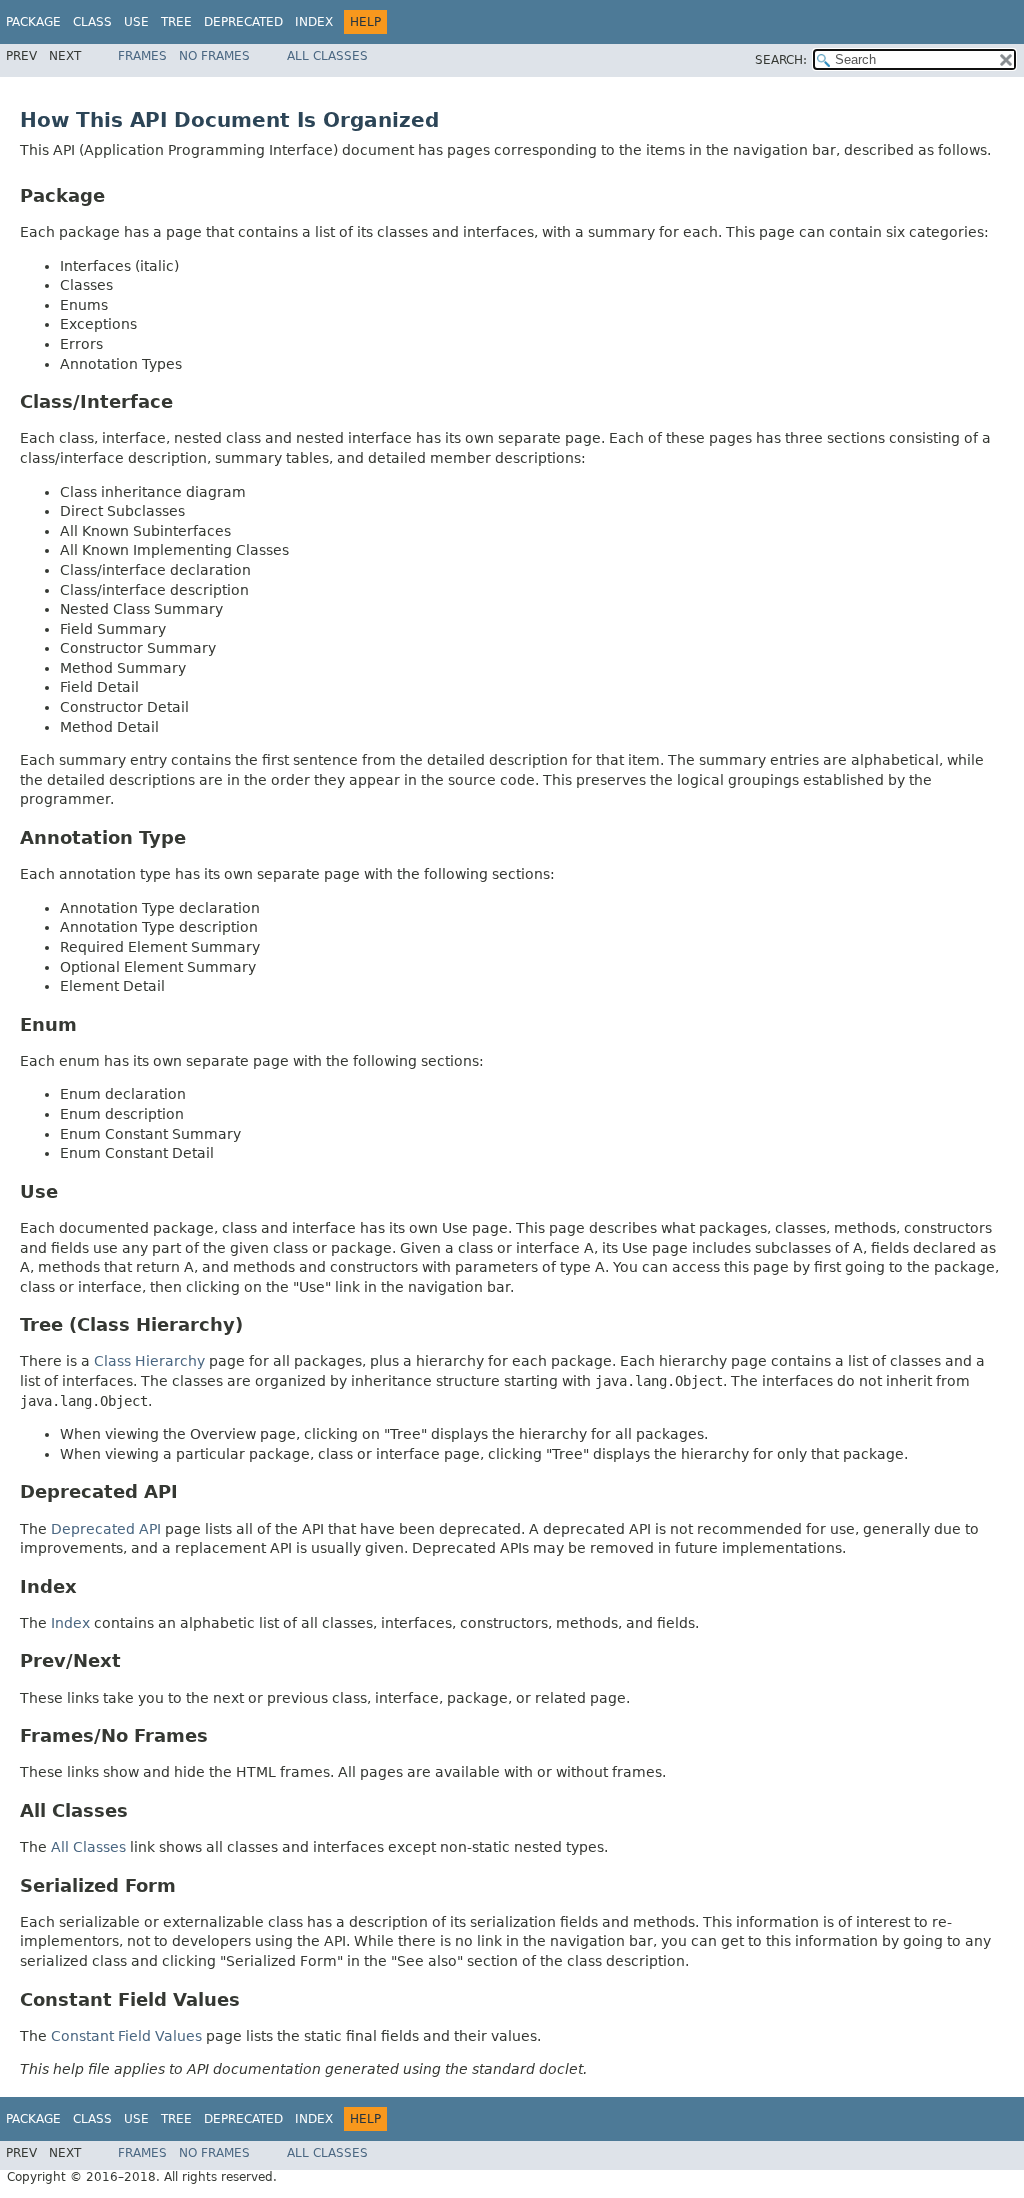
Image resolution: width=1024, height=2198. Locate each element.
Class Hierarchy (149, 1361)
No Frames (214, 56)
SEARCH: (781, 60)
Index (314, 22)
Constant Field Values (126, 2036)
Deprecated (243, 22)
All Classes (327, 56)
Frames (142, 56)
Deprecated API (106, 1529)
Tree (176, 22)
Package (33, 22)
